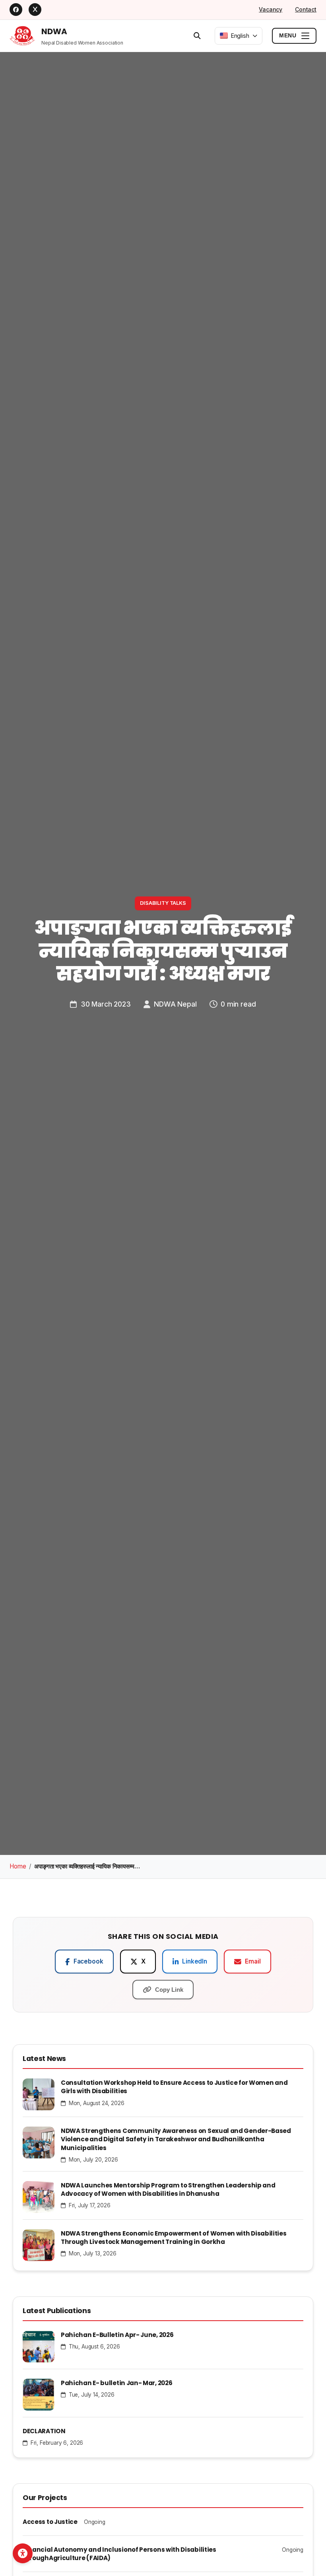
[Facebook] (16, 10)
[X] (35, 10)
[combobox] (239, 36)
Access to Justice (50, 2522)
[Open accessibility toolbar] (23, 2553)
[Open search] (197, 35)
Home (18, 1866)
